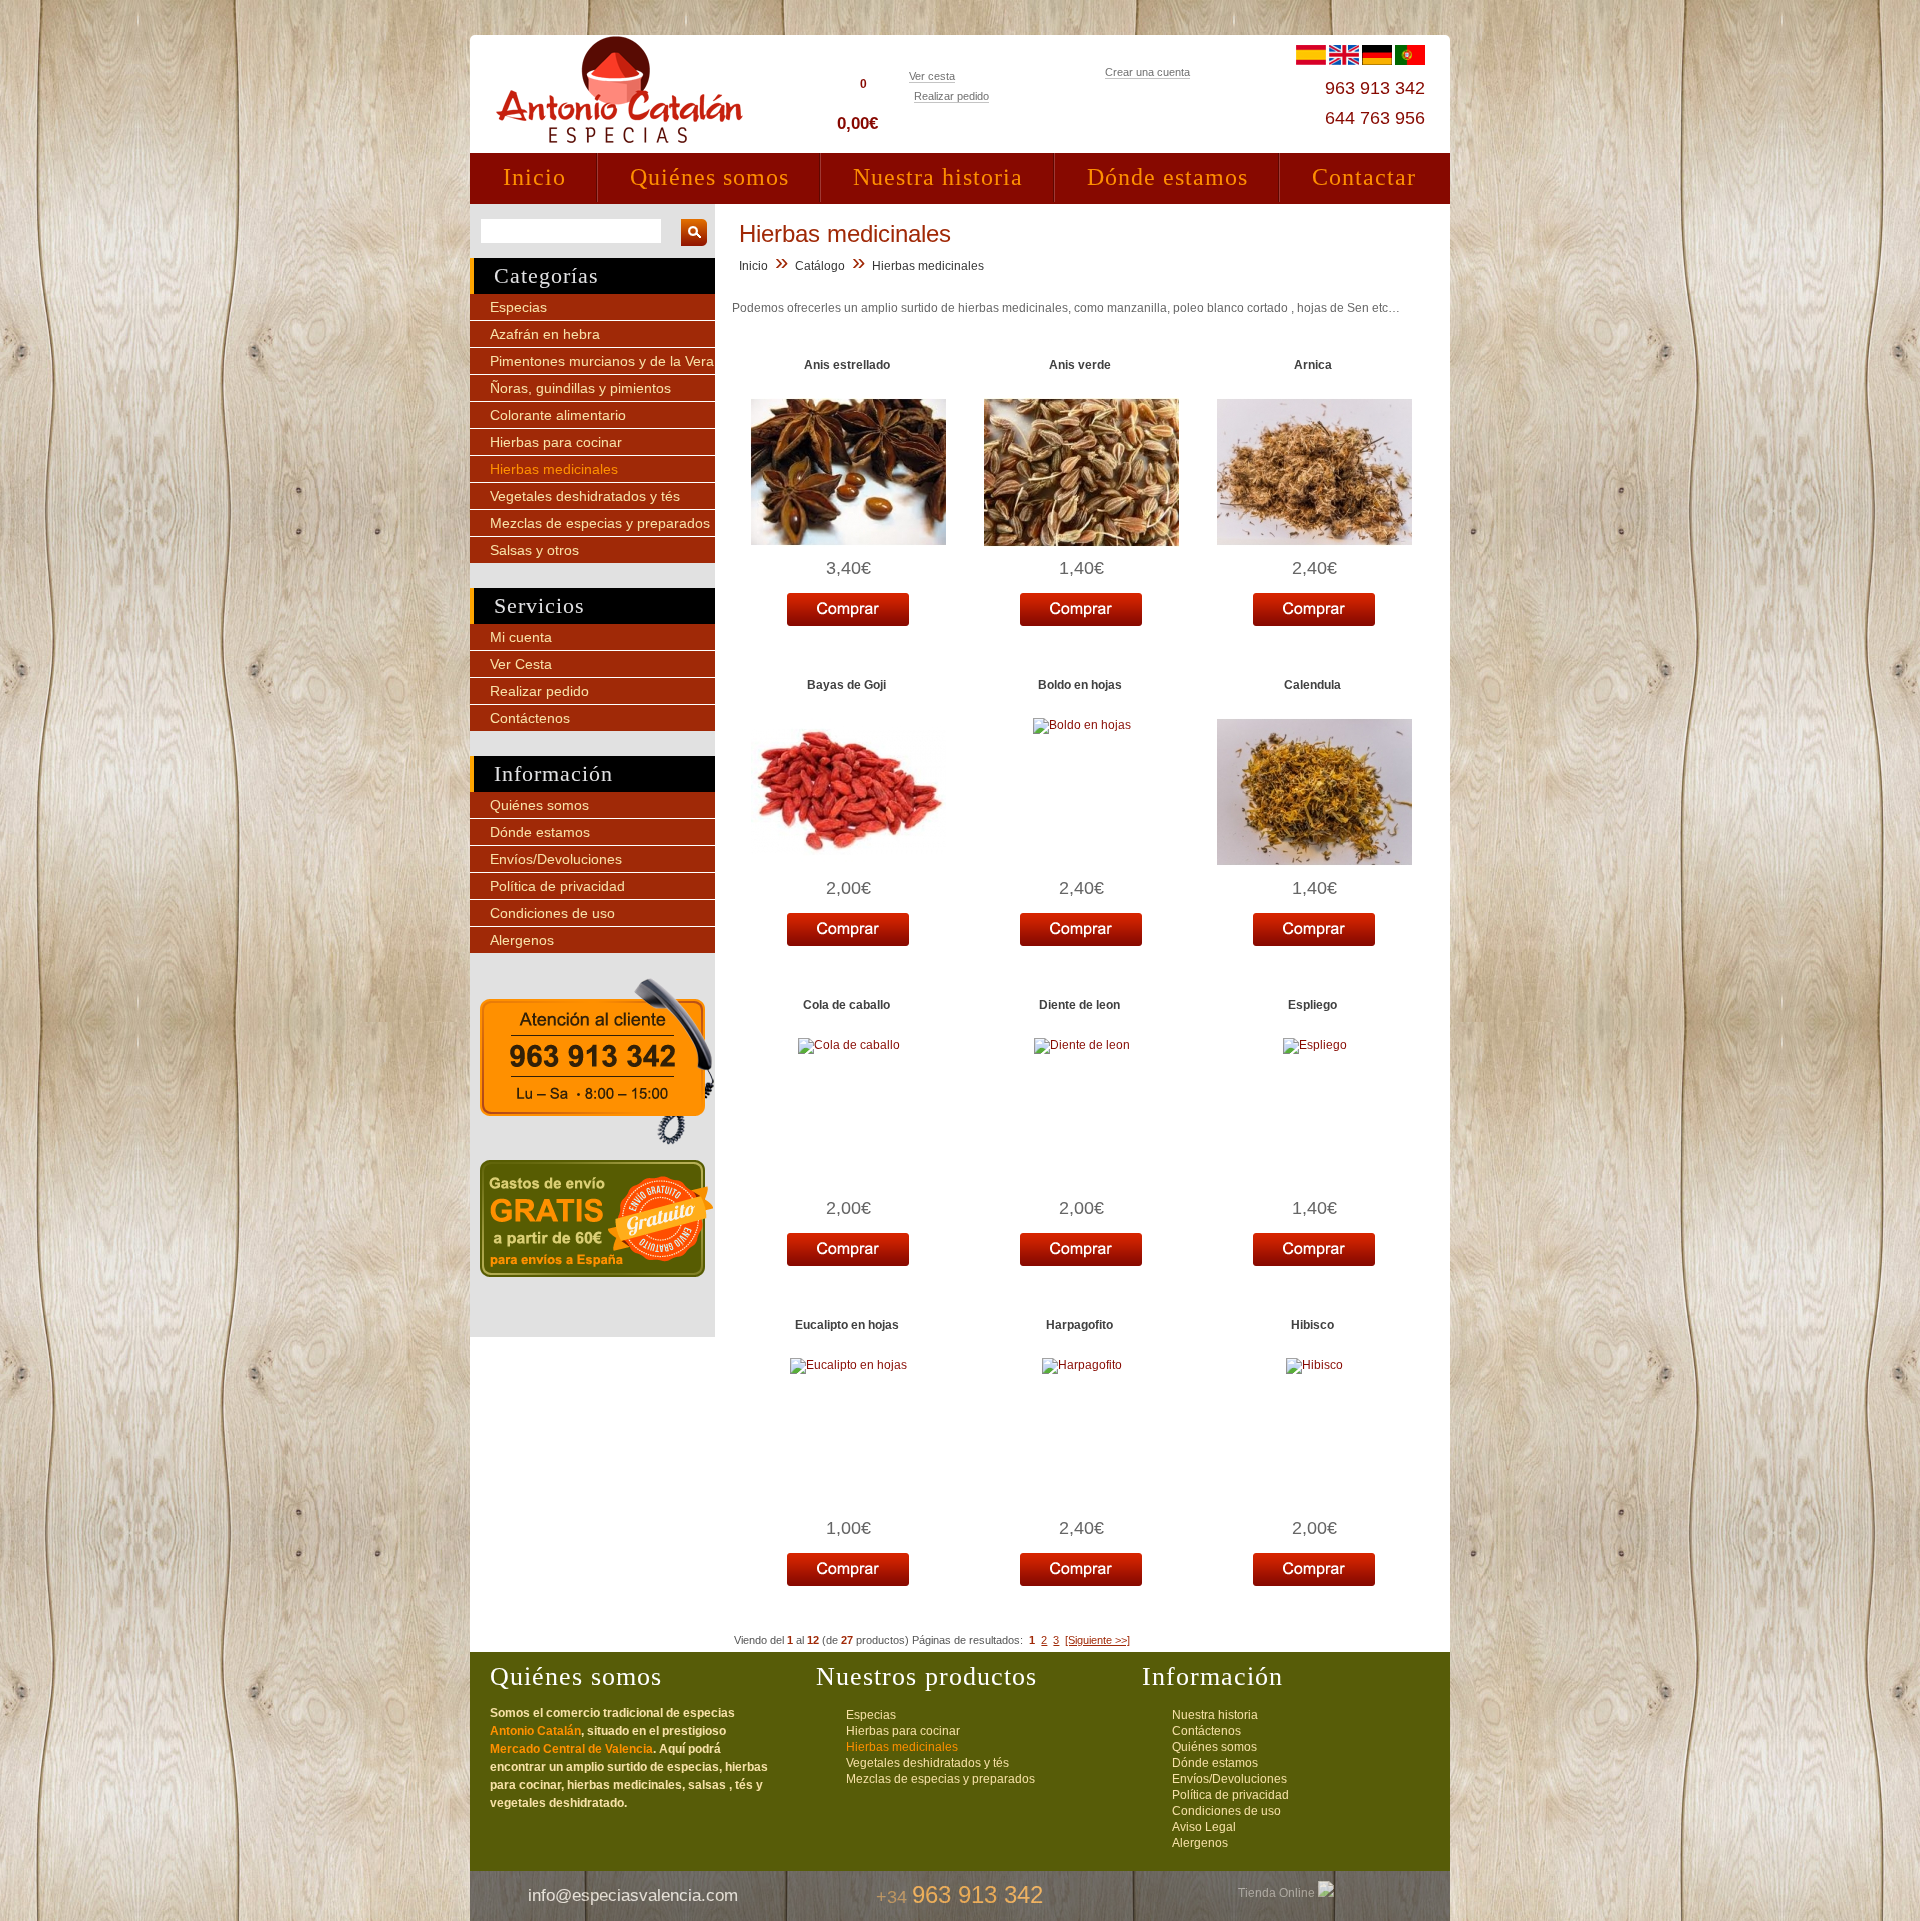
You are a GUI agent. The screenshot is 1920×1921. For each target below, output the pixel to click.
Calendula (1312, 685)
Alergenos (522, 940)
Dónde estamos (1167, 177)
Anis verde (1080, 365)
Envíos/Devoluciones (556, 859)
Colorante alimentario (558, 415)
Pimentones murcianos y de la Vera (602, 361)
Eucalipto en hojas (847, 1325)
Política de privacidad (557, 886)
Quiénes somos (709, 177)
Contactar (1364, 177)
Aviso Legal (1204, 1827)
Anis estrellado (847, 365)
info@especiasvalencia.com (633, 1895)
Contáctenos (530, 718)
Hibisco (1312, 1325)
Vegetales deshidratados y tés (585, 496)
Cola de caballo (846, 1005)
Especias (518, 307)
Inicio (534, 177)
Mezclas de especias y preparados (600, 523)
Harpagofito (1079, 1325)
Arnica (1313, 365)
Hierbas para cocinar (556, 442)
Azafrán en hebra (545, 334)
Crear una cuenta (1147, 72)
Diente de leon (1079, 1005)
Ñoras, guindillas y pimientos (580, 388)
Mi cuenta (521, 637)
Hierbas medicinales (554, 469)
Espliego (1312, 1005)
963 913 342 (1375, 88)
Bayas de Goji (846, 685)
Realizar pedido (951, 96)
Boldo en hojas (1080, 685)
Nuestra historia (938, 177)
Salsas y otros (534, 550)
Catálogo (820, 266)
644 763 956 (1375, 118)
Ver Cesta (521, 664)
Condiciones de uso (552, 913)
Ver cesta (932, 76)
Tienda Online (1278, 1893)
